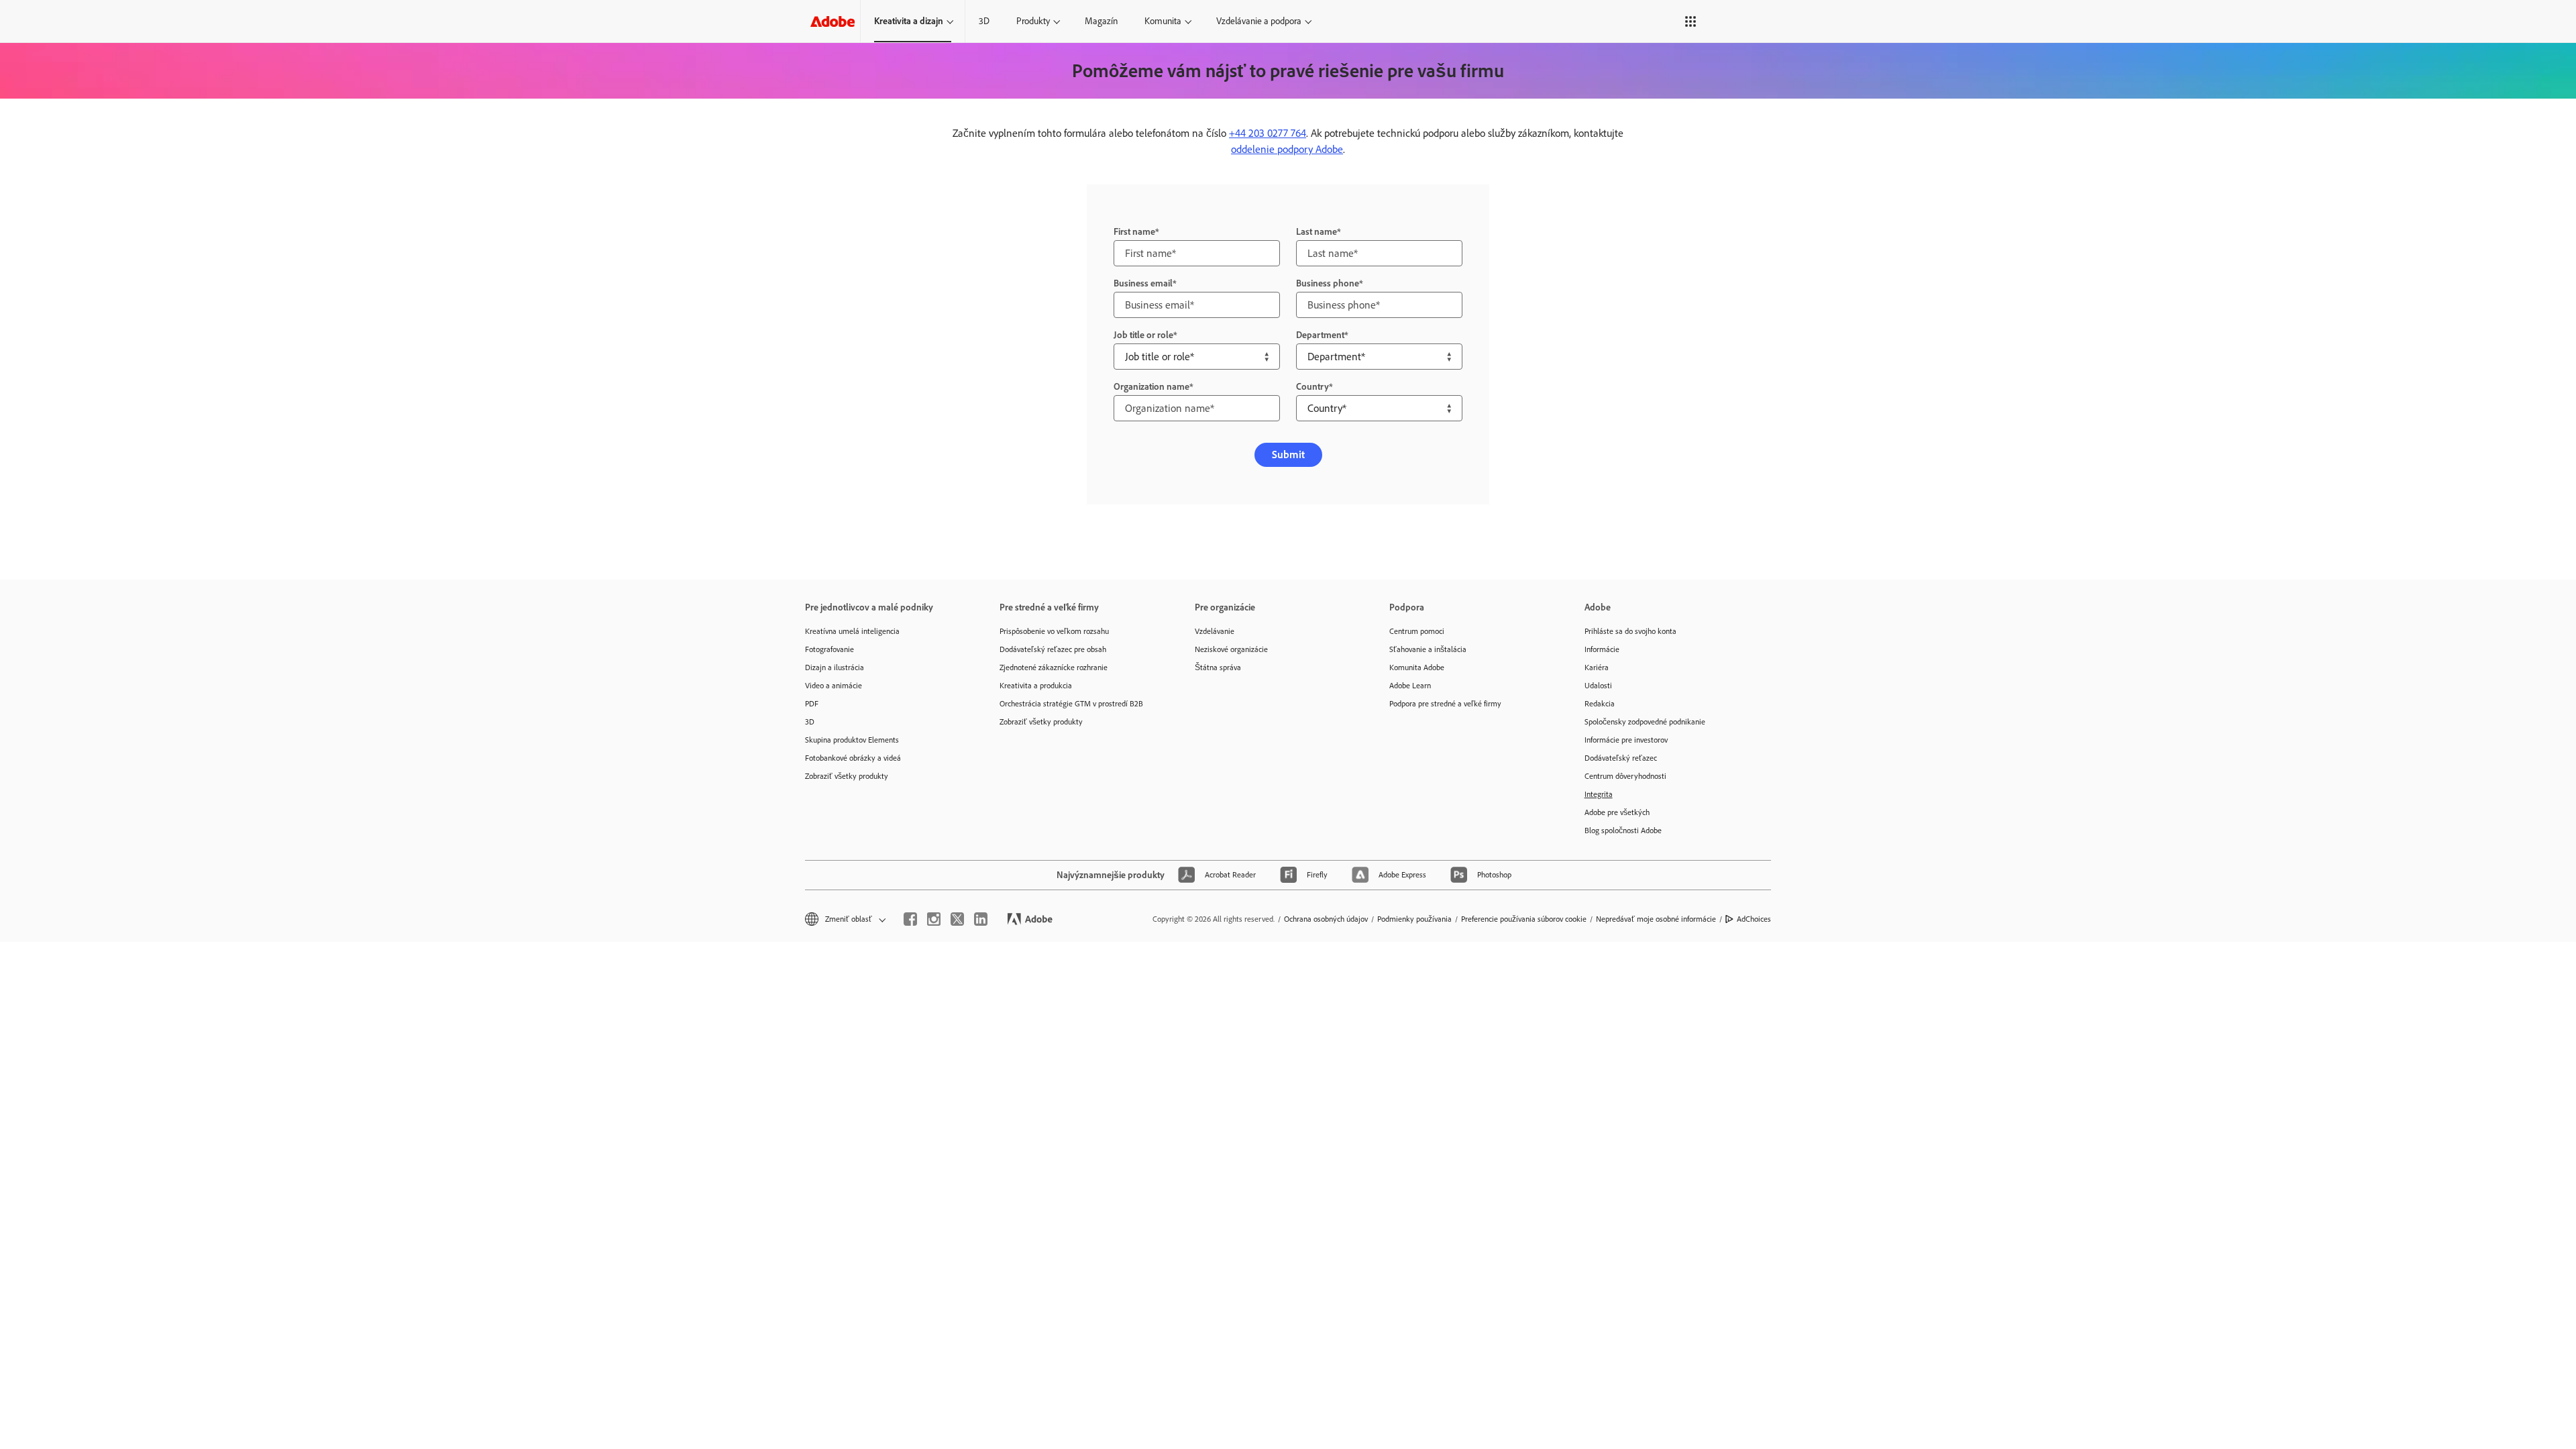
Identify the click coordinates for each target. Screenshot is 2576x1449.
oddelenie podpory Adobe (1287, 149)
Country (1312, 387)
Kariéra (1597, 667)
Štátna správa (1218, 667)
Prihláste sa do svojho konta (1630, 631)
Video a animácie (834, 686)
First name (1134, 232)
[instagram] (934, 919)
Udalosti (1598, 686)
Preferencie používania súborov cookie (1524, 919)
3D (984, 21)
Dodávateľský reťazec (1621, 758)
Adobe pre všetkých (1617, 812)
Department (1320, 335)
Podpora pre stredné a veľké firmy (1445, 704)
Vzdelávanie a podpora (1259, 21)
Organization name (1151, 387)
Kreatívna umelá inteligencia (852, 631)
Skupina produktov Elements (852, 740)
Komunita (1163, 21)
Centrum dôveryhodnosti (1625, 776)
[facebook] (910, 919)
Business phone (1328, 283)
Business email (1143, 283)
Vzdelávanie (1215, 631)
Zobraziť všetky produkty (847, 776)
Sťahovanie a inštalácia (1428, 649)
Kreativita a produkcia (1036, 686)
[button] (1680, 21)
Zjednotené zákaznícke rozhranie (1054, 667)
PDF (812, 704)
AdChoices (1754, 919)
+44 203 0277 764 (1268, 133)
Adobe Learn (1410, 686)
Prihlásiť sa (1731, 21)
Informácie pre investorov (1626, 740)
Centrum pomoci (1417, 631)
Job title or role (1143, 335)
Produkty (1033, 21)
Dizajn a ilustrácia (835, 667)
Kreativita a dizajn (909, 21)
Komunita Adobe (1417, 667)
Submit (1288, 454)
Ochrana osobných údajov (1326, 919)
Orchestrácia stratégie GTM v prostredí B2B (1071, 704)
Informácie (1602, 649)
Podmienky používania (1414, 919)
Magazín (1101, 21)
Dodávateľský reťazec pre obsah (1053, 649)
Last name (1317, 232)
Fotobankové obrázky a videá (853, 758)
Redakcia (1600, 704)
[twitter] (957, 919)
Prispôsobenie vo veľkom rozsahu (1054, 631)
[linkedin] (981, 919)
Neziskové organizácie (1231, 649)
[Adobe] (833, 21)
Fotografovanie (829, 649)
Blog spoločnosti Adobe (1623, 830)
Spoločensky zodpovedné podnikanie (1645, 722)
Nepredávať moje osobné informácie (1656, 919)
